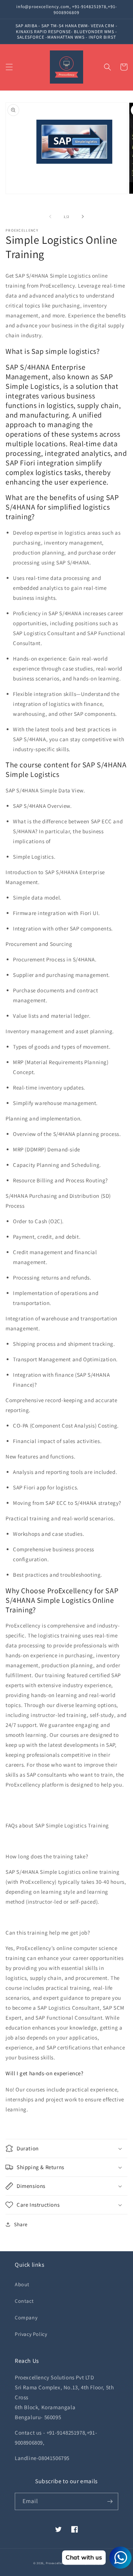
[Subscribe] (110, 2501)
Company (26, 2318)
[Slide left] (50, 217)
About (22, 2284)
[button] (9, 67)
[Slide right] (83, 217)
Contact (24, 2301)
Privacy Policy (31, 2334)
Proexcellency (57, 2563)
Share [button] (21, 2224)
